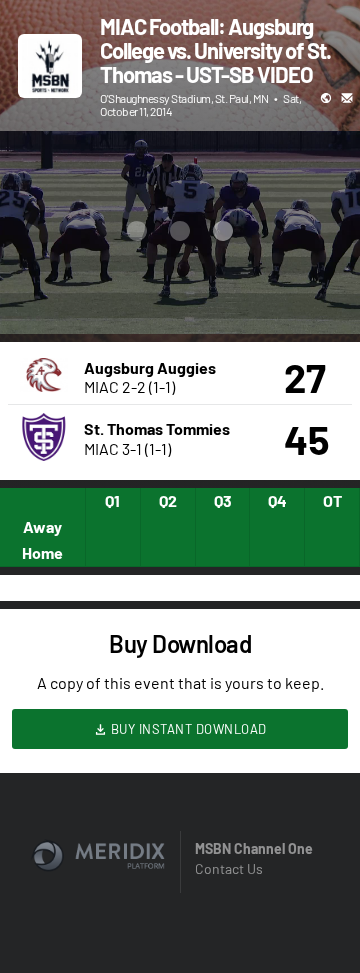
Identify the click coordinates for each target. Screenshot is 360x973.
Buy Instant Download (187, 729)
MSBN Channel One (254, 848)
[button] (36, 298)
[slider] (162, 262)
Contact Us (229, 868)
